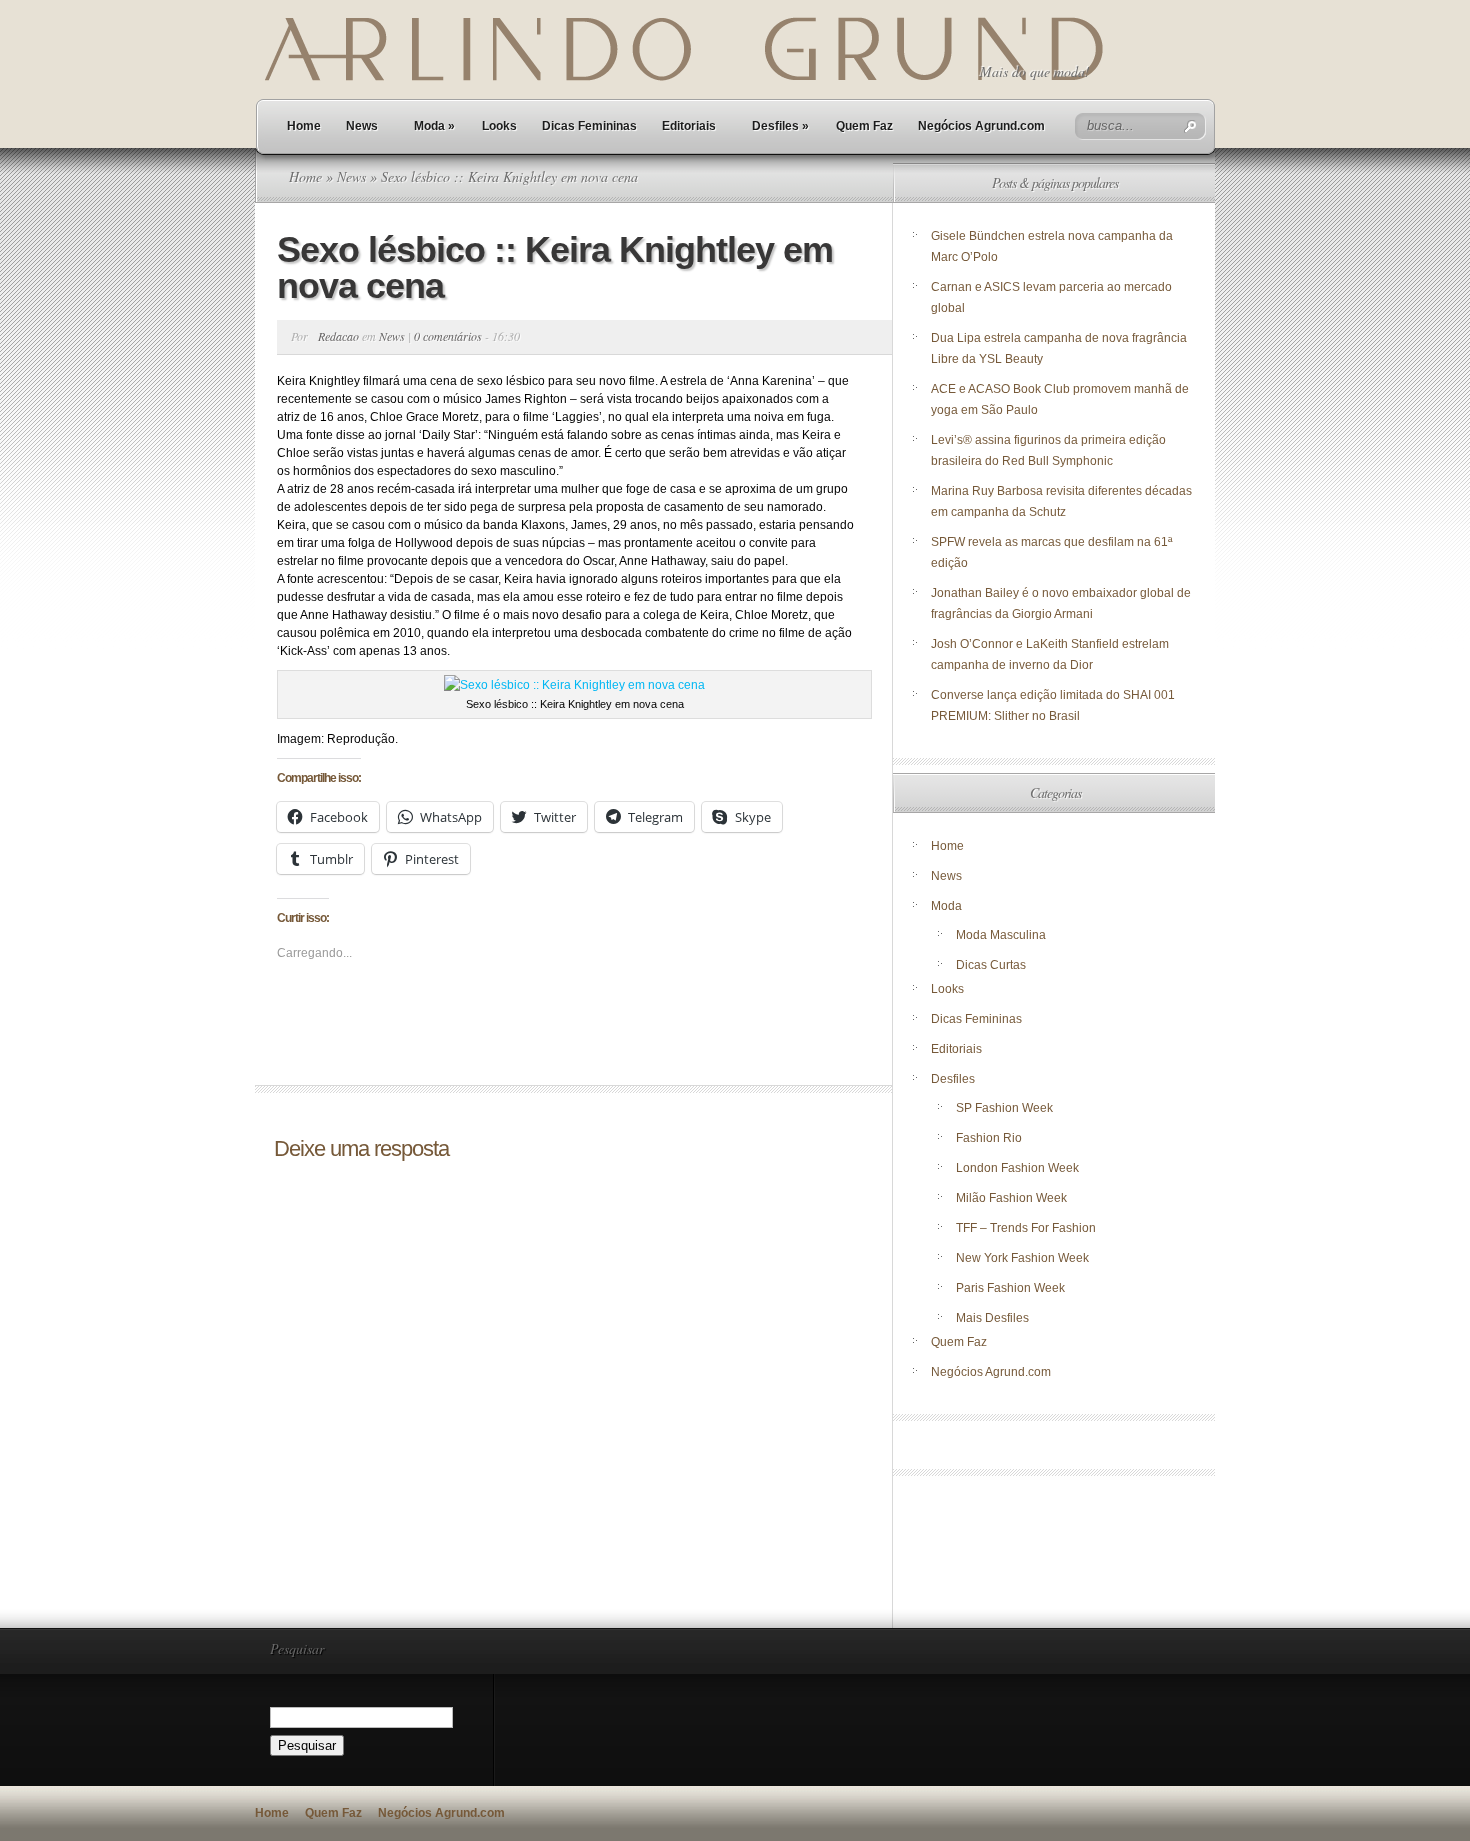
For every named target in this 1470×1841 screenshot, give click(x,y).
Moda (434, 126)
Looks (499, 126)
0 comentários (448, 336)
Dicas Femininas (589, 126)
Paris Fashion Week (1010, 1288)
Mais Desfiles (992, 1318)
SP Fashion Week (1004, 1108)
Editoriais (689, 126)
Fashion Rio (989, 1138)
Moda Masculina (1001, 935)
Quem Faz (864, 126)
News (362, 126)
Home (304, 126)
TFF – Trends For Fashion (1026, 1228)
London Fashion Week (1017, 1168)
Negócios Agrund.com (981, 126)
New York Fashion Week (1022, 1258)
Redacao (338, 336)
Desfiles (780, 126)
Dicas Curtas (991, 965)
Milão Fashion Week (1011, 1198)
